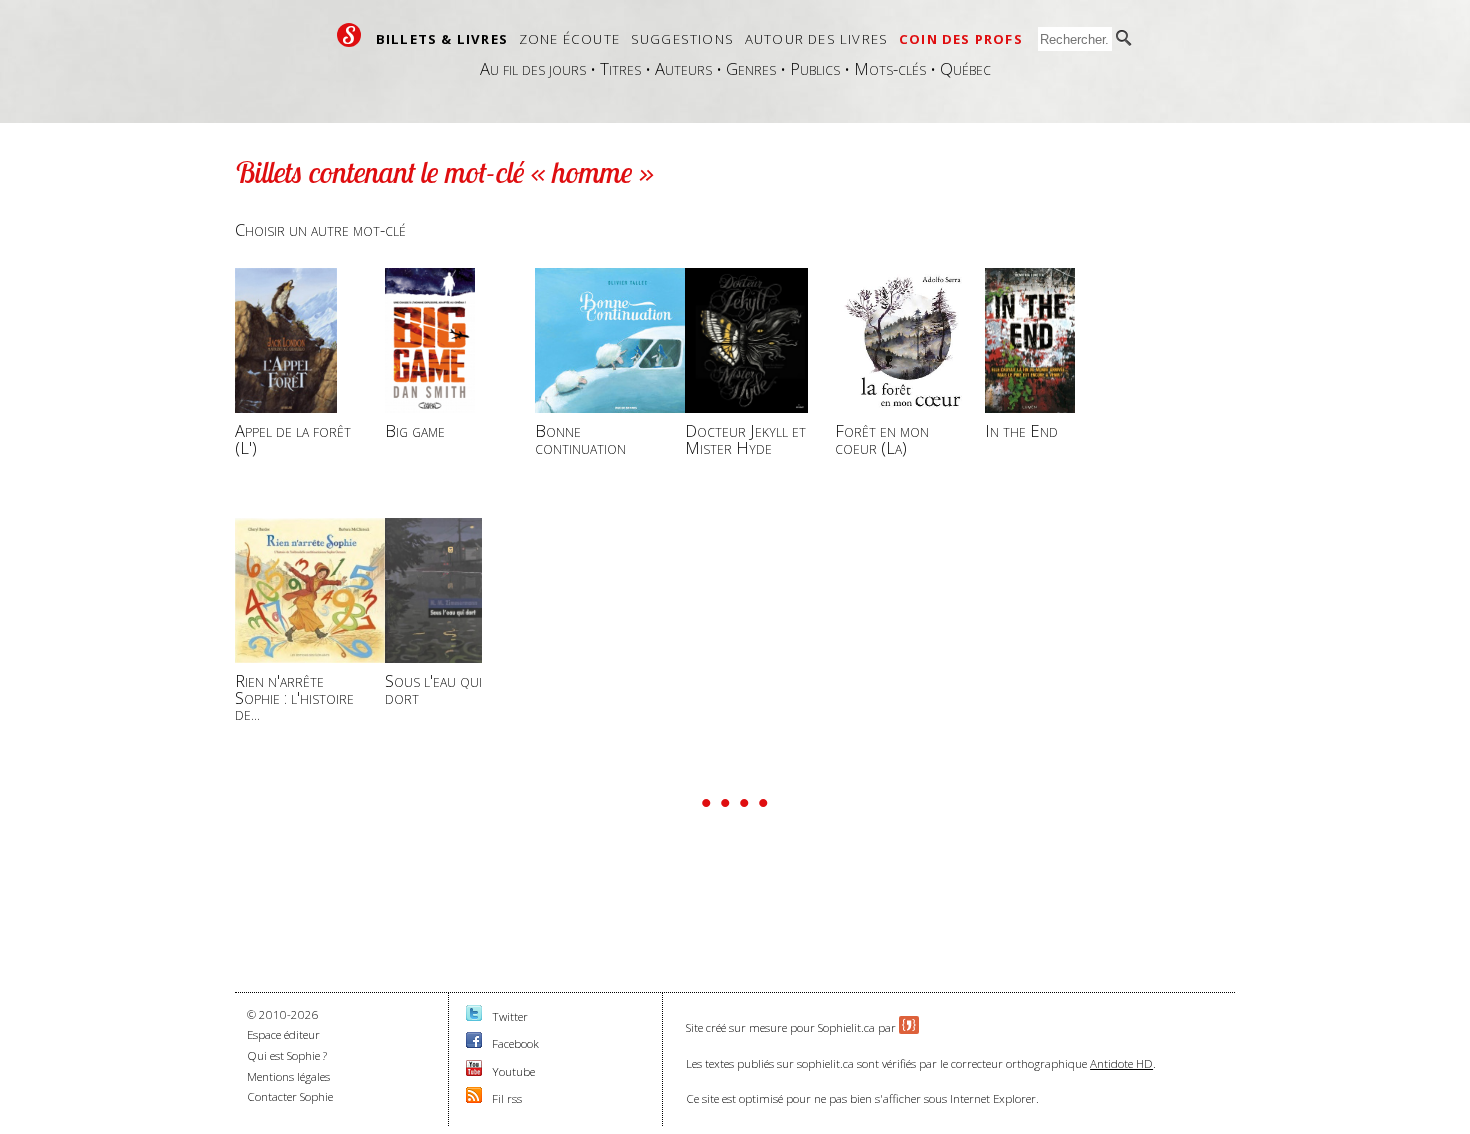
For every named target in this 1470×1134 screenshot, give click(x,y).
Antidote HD (1121, 1063)
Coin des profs (961, 39)
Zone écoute (569, 39)
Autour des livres (816, 39)
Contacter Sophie (290, 1096)
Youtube (513, 1071)
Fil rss (507, 1098)
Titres (620, 68)
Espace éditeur (283, 1034)
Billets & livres (442, 39)
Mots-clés (890, 68)
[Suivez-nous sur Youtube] (474, 1071)
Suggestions (682, 39)
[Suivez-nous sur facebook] (474, 1043)
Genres (751, 68)
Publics (815, 68)
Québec (965, 68)
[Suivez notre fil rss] (474, 1098)
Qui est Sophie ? (287, 1055)
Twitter (510, 1016)
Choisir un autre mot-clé (320, 229)
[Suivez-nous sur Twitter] (474, 1016)
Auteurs (683, 68)
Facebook (515, 1043)
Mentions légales (288, 1076)
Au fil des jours (533, 68)
